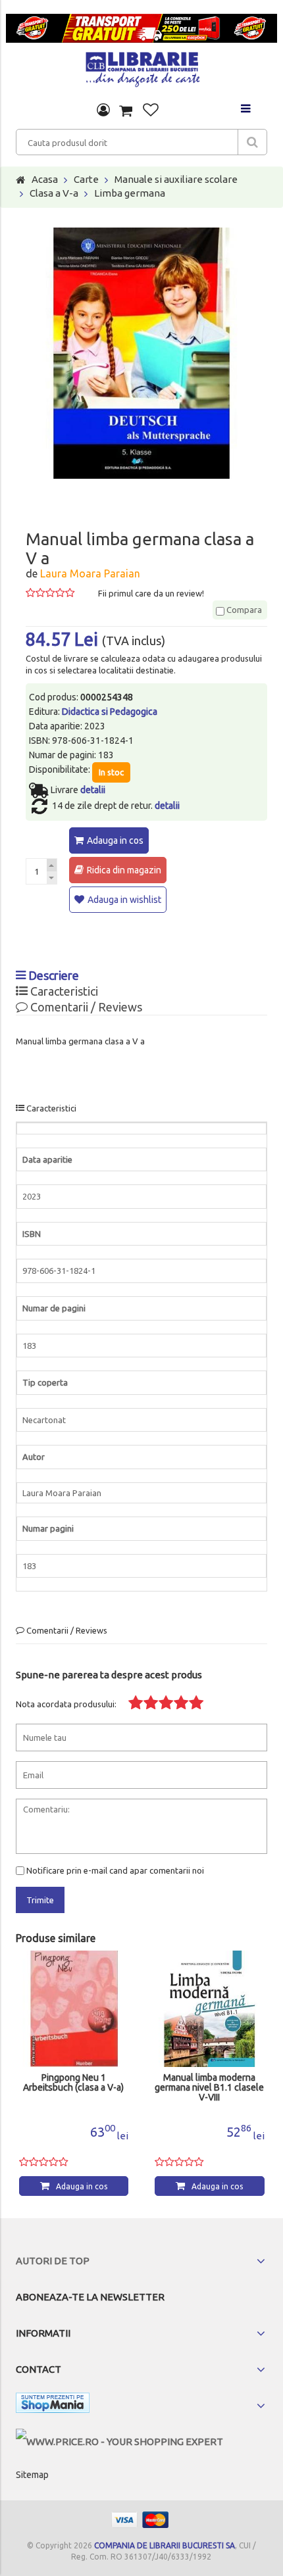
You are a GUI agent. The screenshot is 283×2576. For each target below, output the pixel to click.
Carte (86, 179)
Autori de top (53, 2261)
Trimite (40, 1900)
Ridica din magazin (124, 870)
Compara (243, 610)
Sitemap (32, 2475)
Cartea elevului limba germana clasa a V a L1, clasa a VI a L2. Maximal (209, 2088)
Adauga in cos (115, 840)
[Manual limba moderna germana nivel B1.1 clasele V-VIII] (74, 2009)
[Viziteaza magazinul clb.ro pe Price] (119, 2442)
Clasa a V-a (54, 193)
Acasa (45, 179)
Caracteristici (63, 991)
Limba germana (130, 193)
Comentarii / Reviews (85, 1007)
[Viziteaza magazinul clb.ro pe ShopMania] (53, 2405)
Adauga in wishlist (124, 900)
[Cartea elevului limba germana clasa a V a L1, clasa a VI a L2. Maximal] (210, 2009)
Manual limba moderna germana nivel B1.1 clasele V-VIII (74, 2088)
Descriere (52, 975)
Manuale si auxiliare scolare (176, 179)
